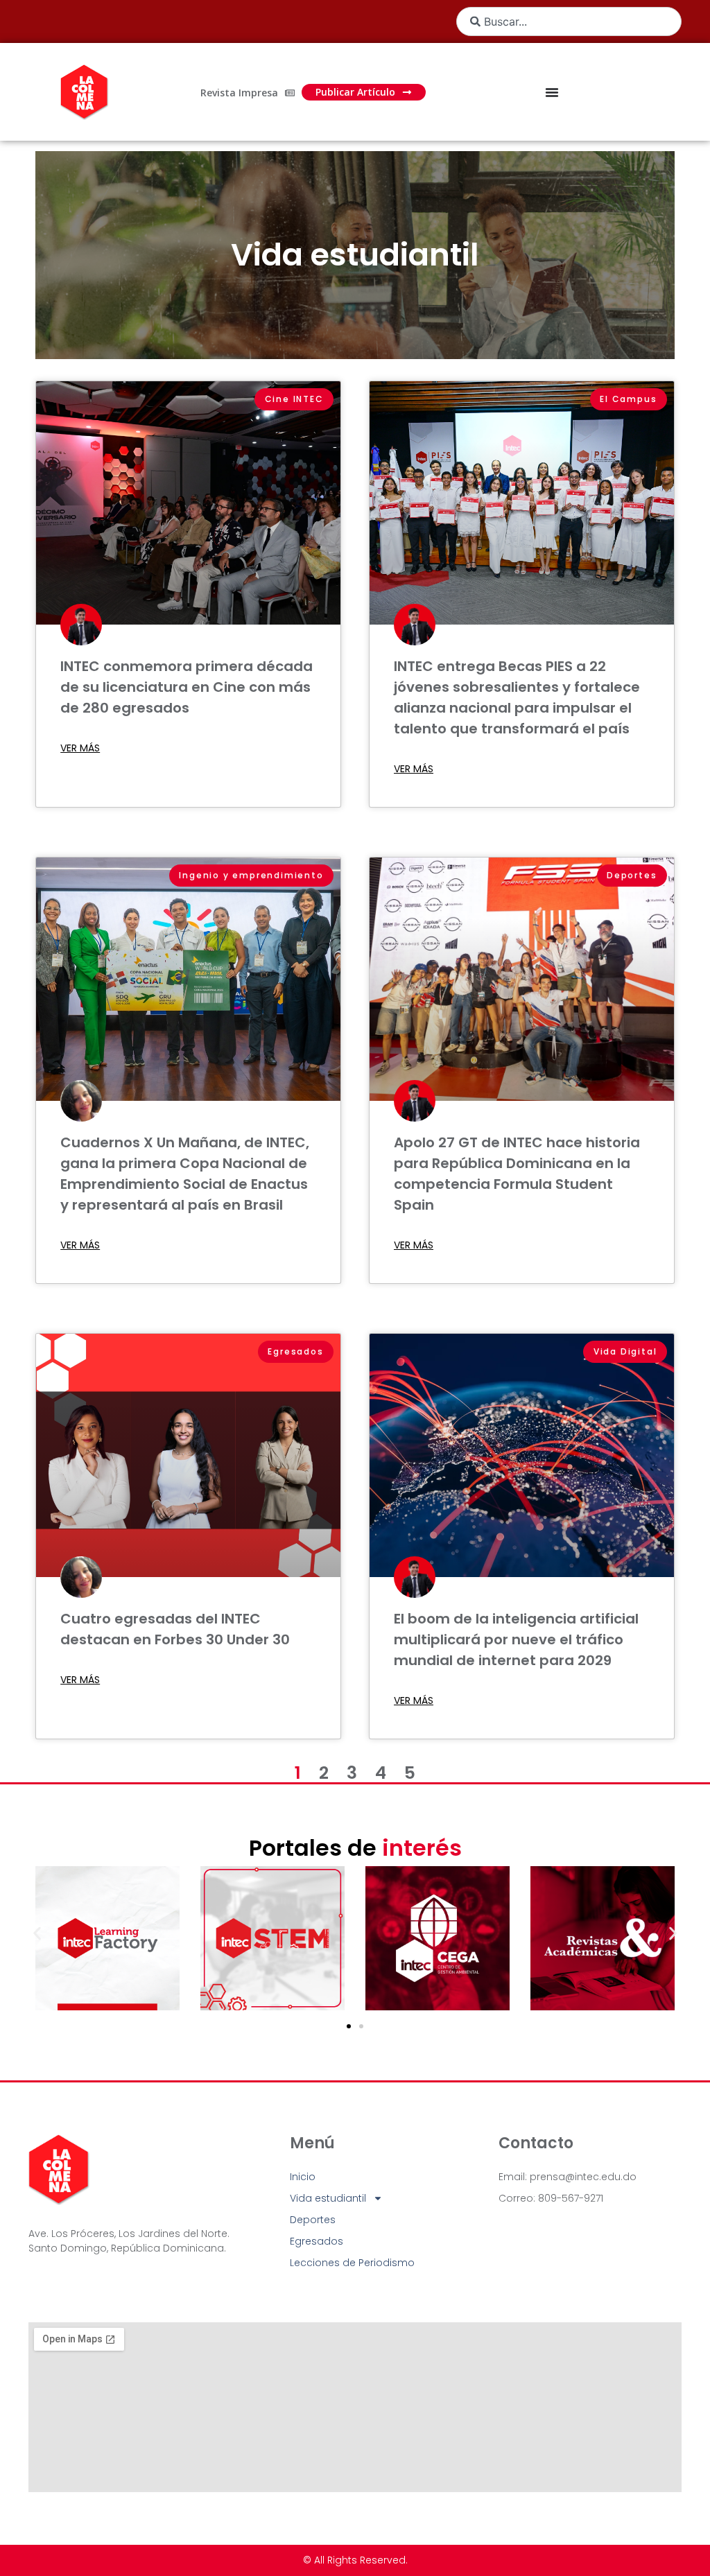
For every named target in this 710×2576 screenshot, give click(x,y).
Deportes (313, 2220)
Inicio (303, 2177)
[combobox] (569, 21)
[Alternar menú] (552, 92)
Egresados (317, 2241)
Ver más (80, 748)
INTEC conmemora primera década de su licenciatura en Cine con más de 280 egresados (187, 687)
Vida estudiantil (355, 255)
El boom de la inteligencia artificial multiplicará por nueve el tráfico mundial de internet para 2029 (516, 1639)
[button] (37, 1933)
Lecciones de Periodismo (352, 2263)
